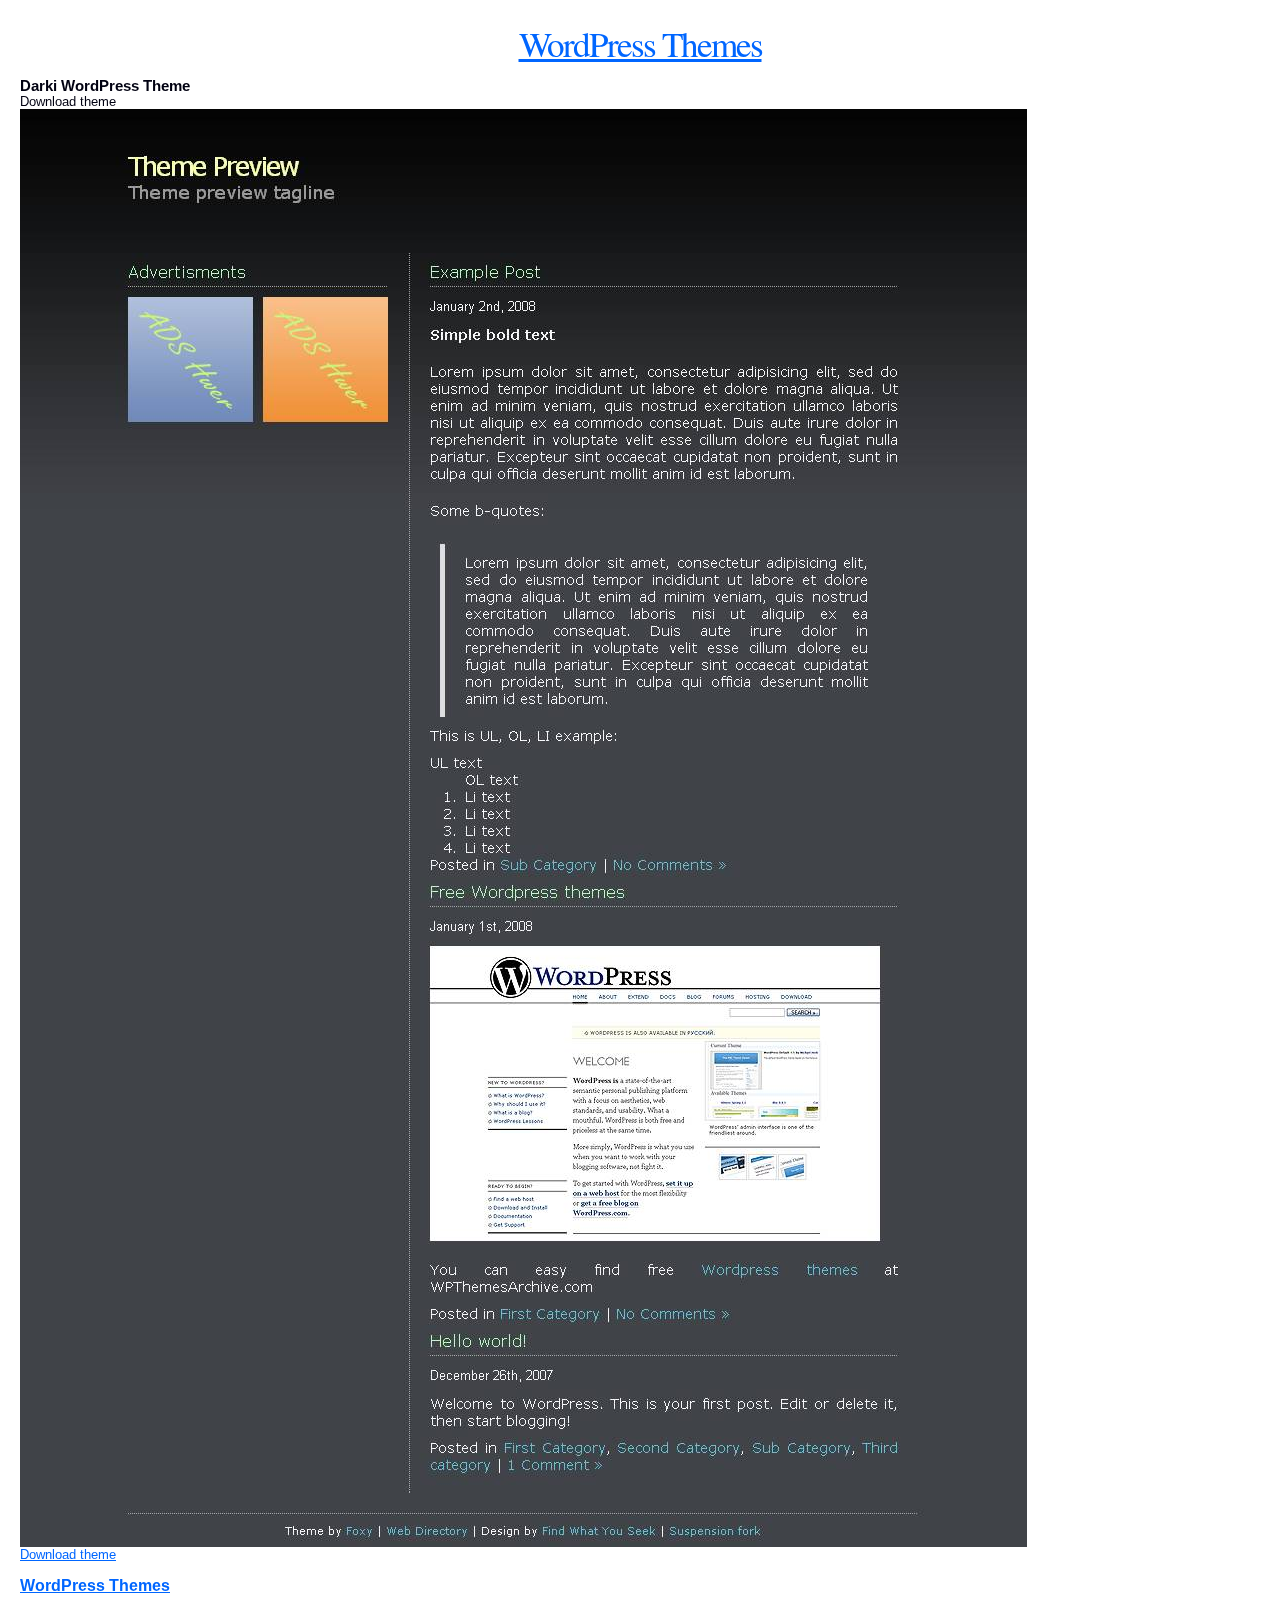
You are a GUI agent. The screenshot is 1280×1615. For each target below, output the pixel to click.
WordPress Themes (640, 43)
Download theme (68, 1554)
